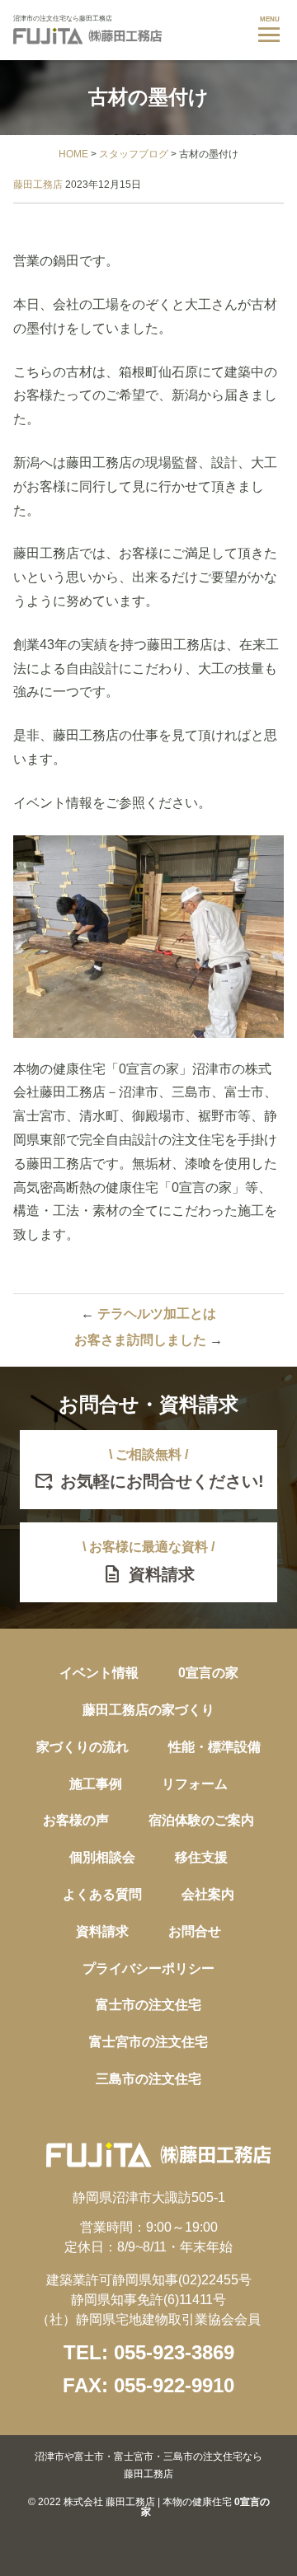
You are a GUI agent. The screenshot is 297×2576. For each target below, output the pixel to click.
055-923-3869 (174, 2352)
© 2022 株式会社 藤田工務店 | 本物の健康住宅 (149, 2484)
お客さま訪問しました (148, 1340)
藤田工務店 (38, 185)
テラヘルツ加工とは (148, 1314)
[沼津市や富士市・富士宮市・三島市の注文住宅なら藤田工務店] (87, 40)
